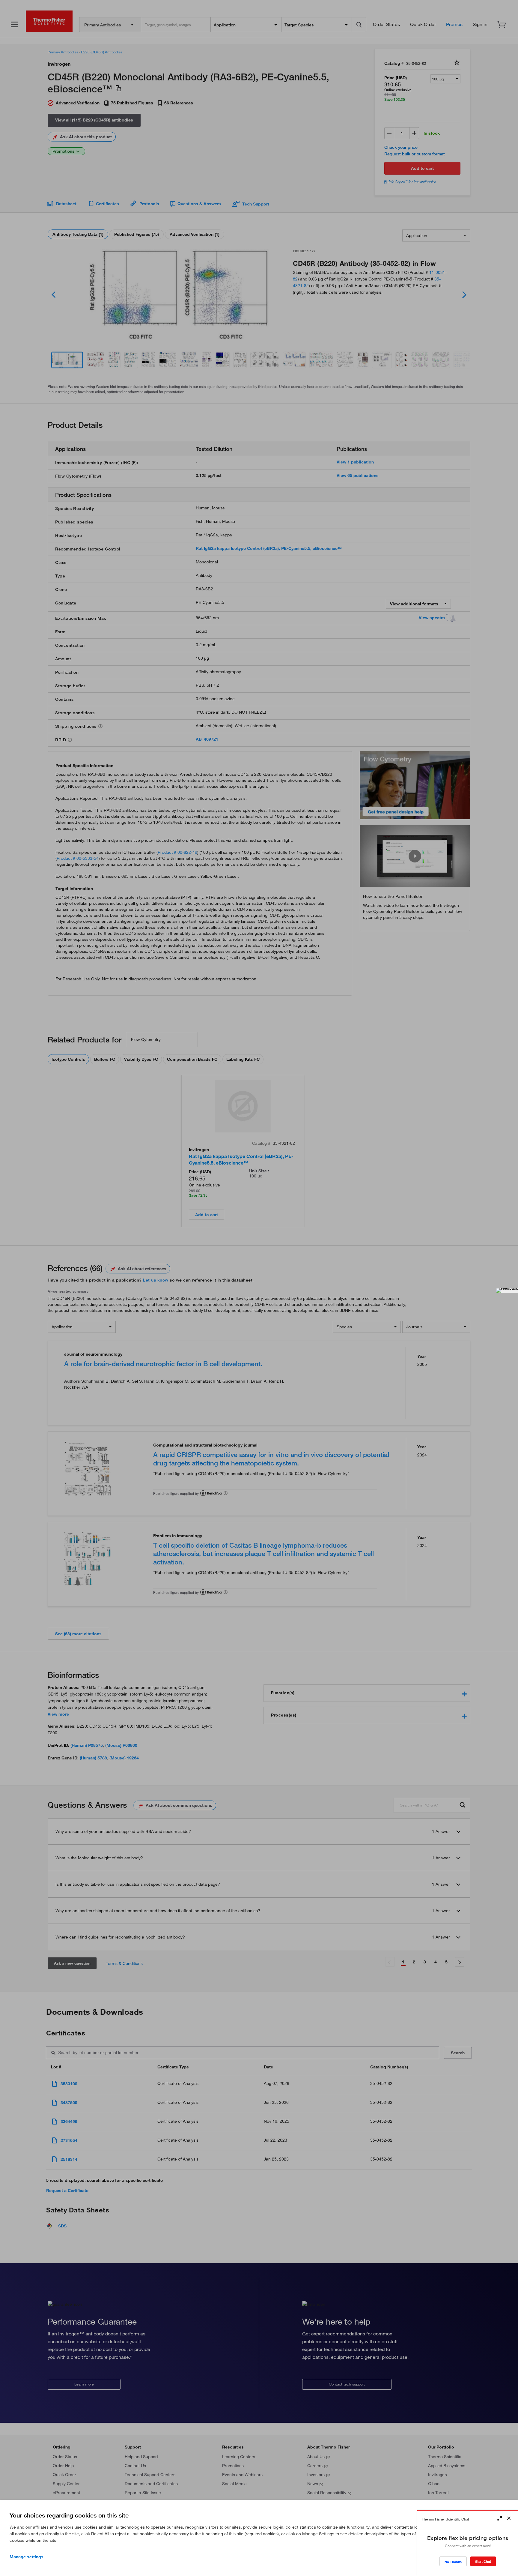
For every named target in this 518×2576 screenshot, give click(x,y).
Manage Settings (27, 2557)
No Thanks (453, 2562)
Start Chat (483, 2561)
